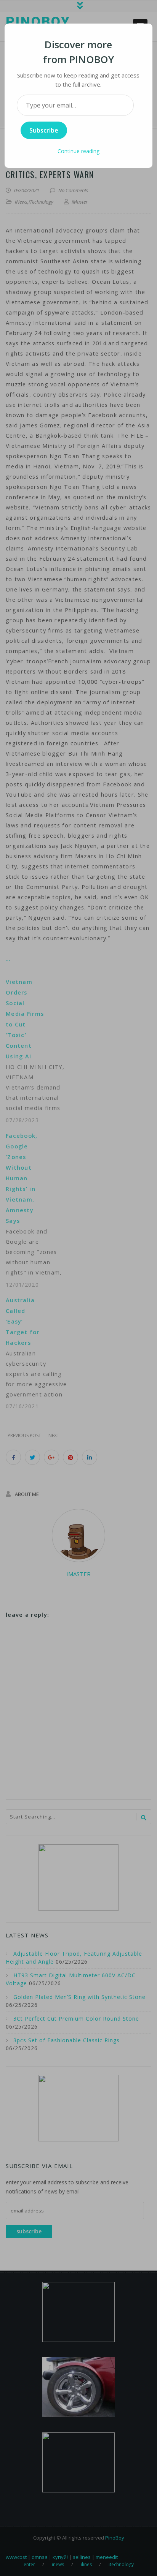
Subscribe (44, 130)
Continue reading (78, 151)
